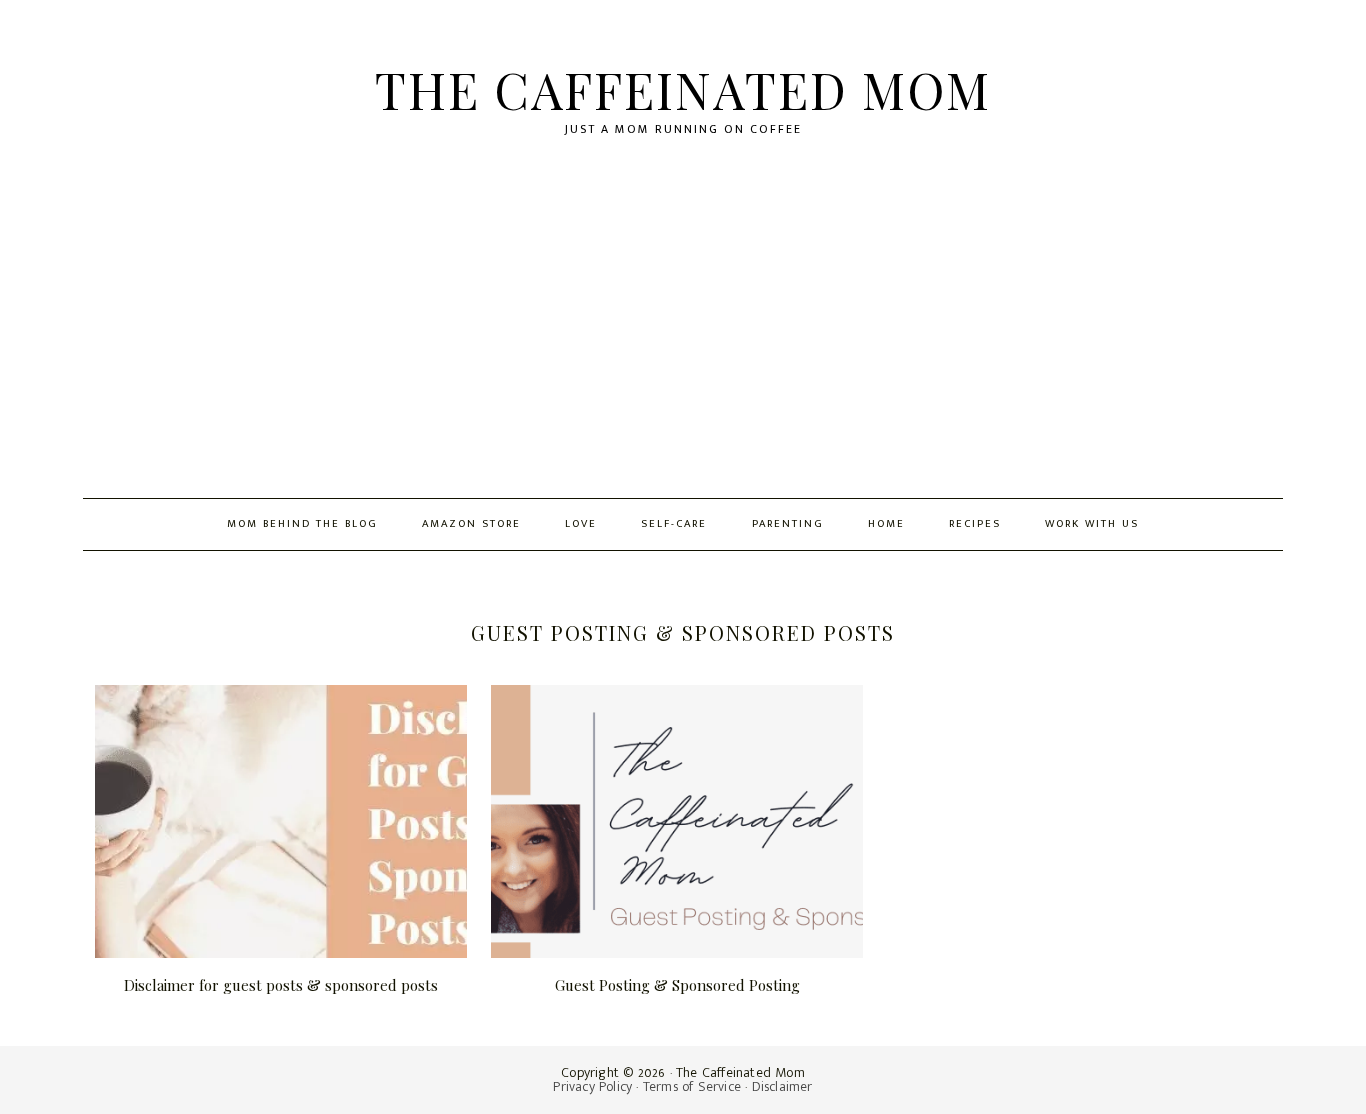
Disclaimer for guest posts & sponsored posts (281, 985)
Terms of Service (692, 1086)
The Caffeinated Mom (683, 89)
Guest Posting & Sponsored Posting (677, 985)
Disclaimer (782, 1086)
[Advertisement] (683, 348)
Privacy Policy (592, 1086)
